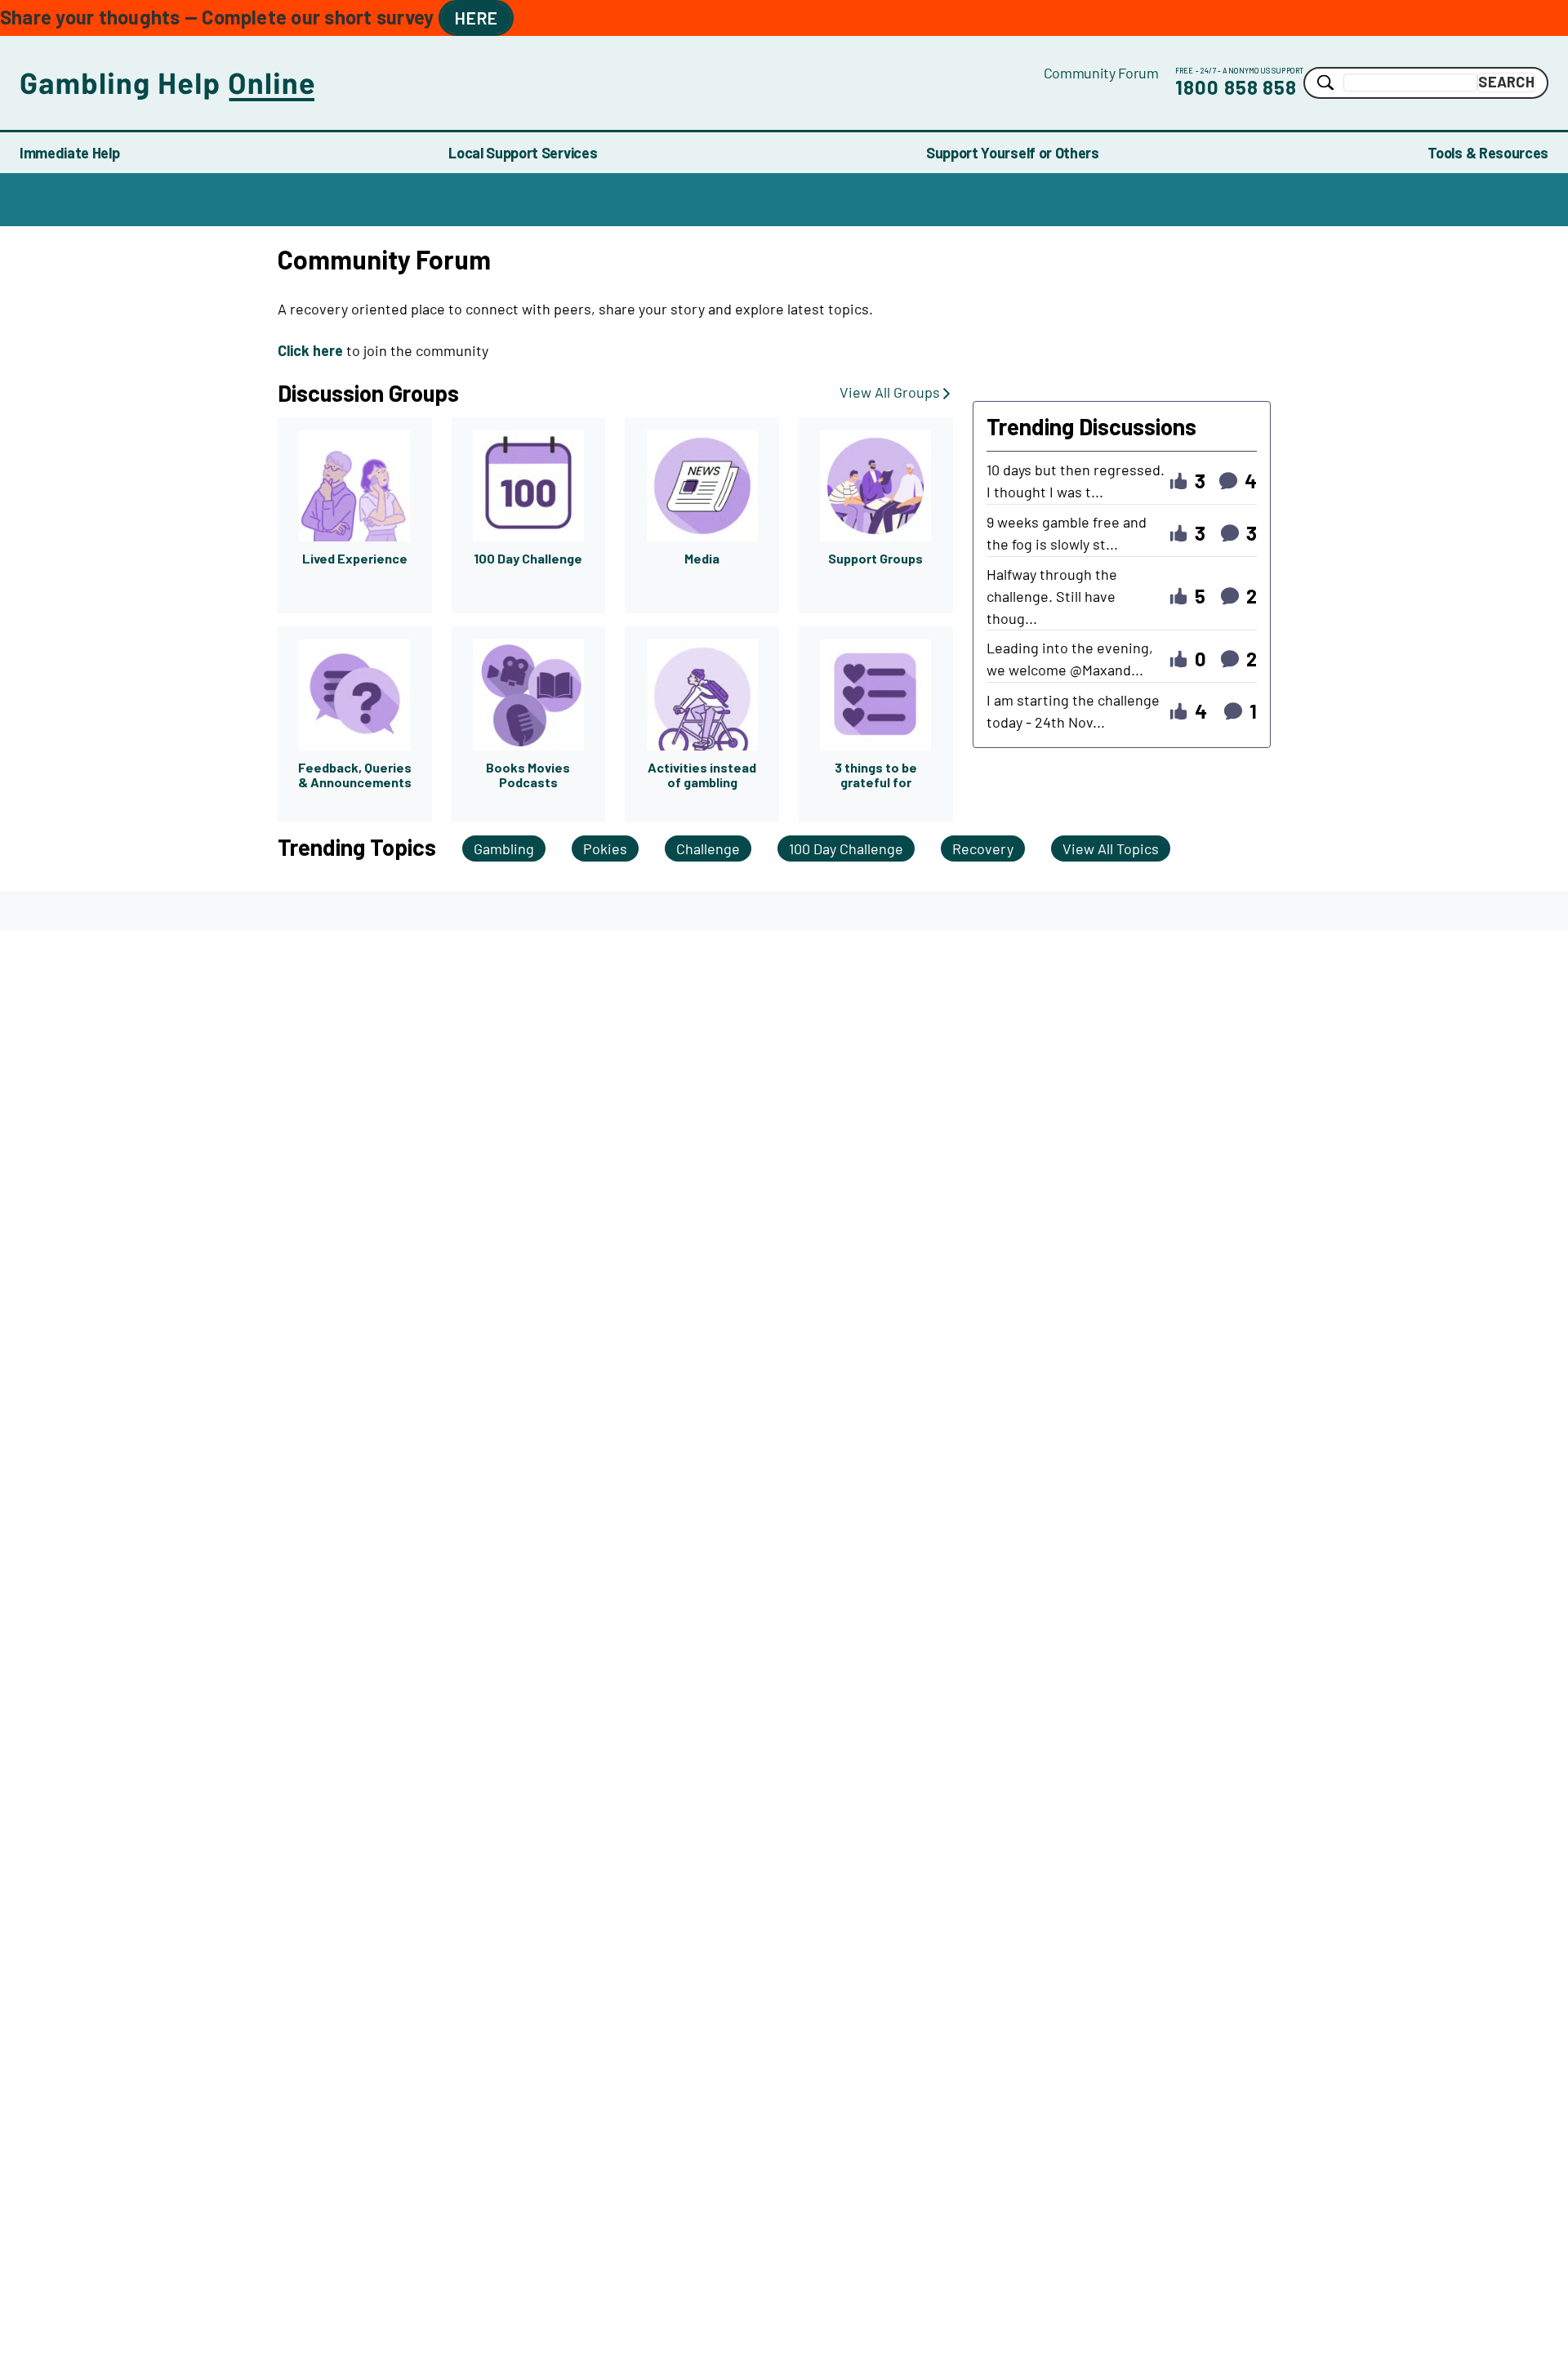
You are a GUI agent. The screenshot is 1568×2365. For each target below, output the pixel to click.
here (476, 18)
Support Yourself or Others (1013, 153)
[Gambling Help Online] (532, 83)
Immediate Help (70, 153)
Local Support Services (523, 153)
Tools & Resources (1488, 153)
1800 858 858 (1236, 87)
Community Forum (1101, 73)
